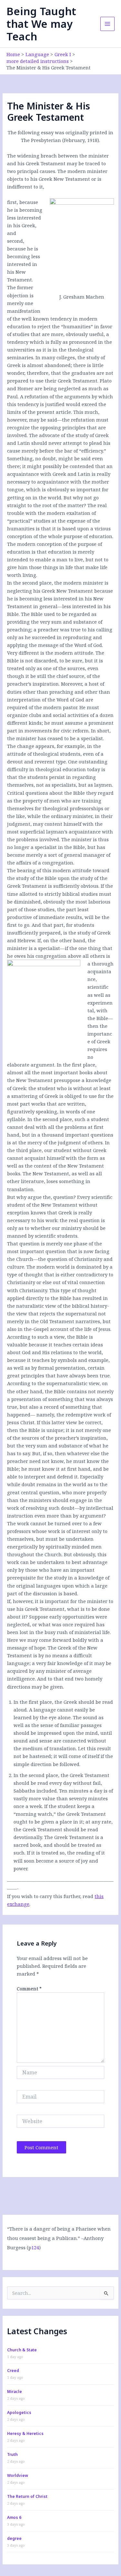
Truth (12, 2454)
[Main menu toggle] (107, 24)
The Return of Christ (27, 2496)
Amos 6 (14, 2517)
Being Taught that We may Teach (41, 24)
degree (14, 2538)
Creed (13, 2371)
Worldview (18, 2475)
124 (35, 2247)
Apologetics (19, 2412)
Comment (29, 1989)
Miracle (15, 2392)
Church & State (22, 2350)
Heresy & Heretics (25, 2433)
